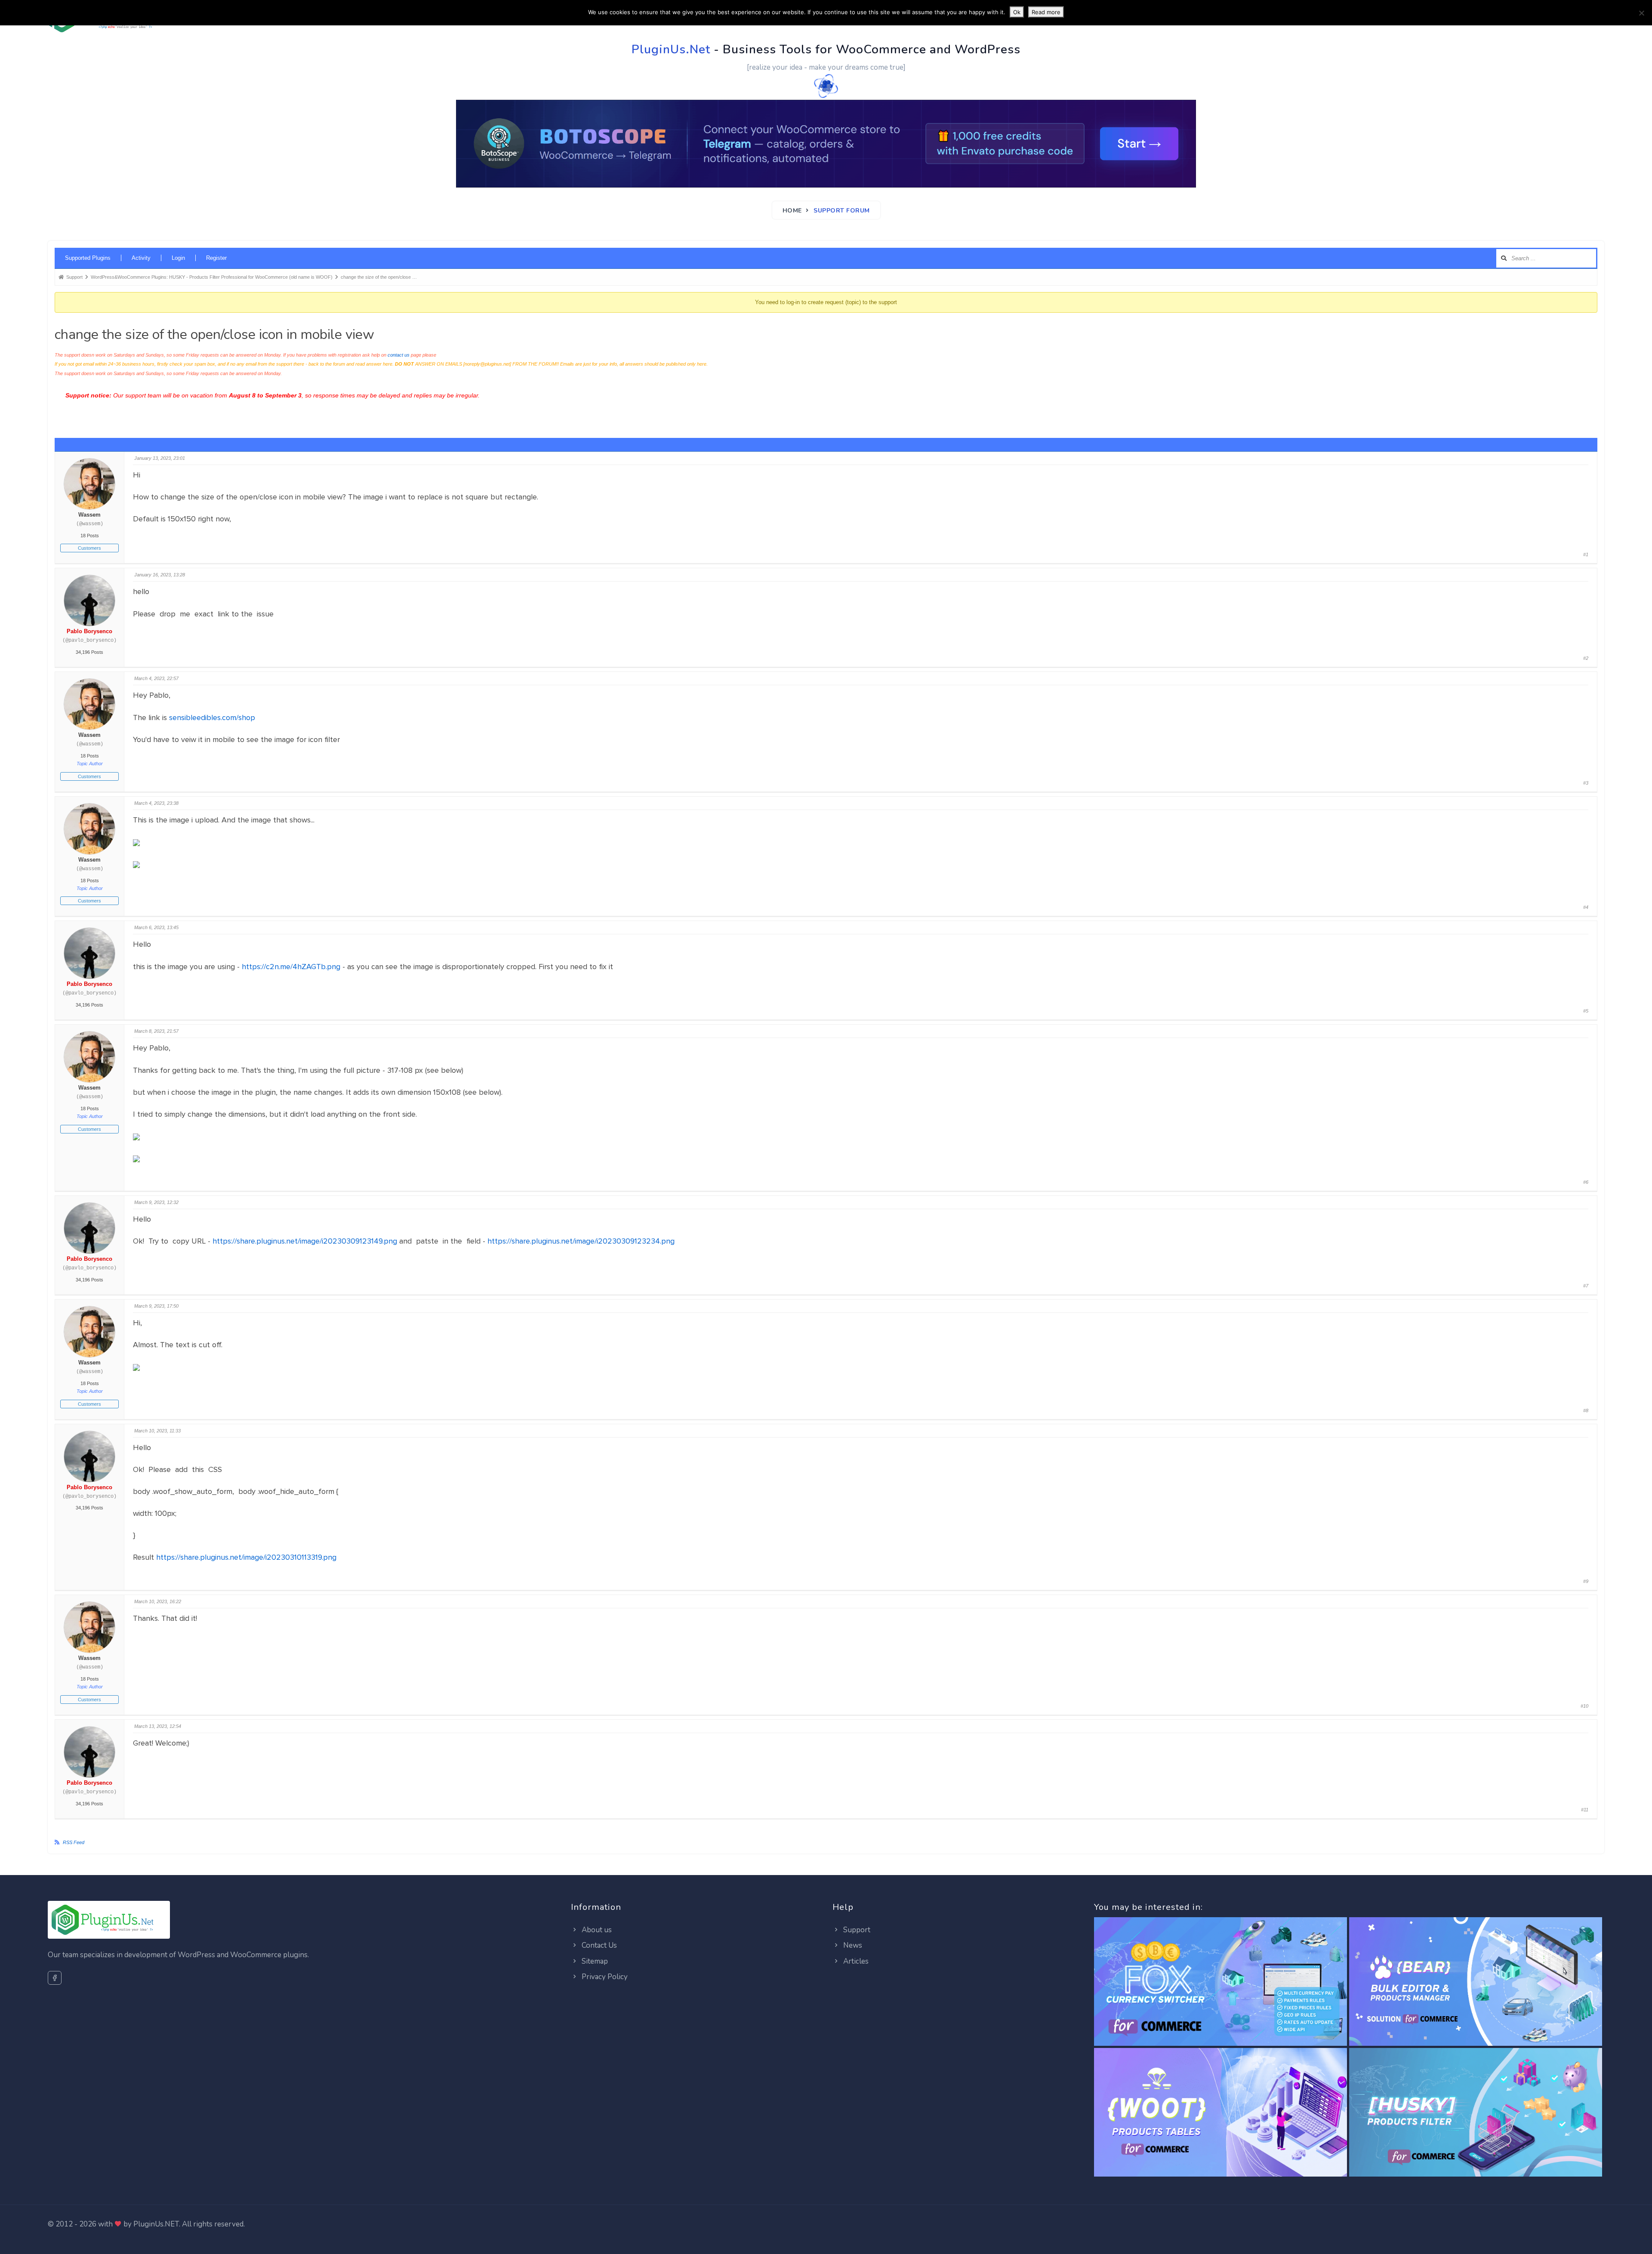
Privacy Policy (604, 1977)
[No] (1641, 13)
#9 (1586, 1581)
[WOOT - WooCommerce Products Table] (1221, 2113)
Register (216, 258)
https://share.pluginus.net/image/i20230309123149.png (305, 1241)
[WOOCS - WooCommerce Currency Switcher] (1221, 1982)
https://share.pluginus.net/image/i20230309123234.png (581, 1241)
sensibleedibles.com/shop (212, 717)
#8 (1586, 1410)
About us (596, 1930)
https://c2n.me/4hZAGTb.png (291, 967)
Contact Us (598, 1945)
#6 (1586, 1182)
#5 (1586, 1011)
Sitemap (594, 1961)
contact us (399, 355)
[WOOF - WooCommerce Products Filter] (1476, 2113)
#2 (1586, 658)
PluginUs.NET (156, 2224)
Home (792, 211)
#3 (1586, 783)
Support (856, 1930)
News (852, 1945)
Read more (1046, 12)
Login (178, 258)
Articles (855, 1961)
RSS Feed (74, 1842)
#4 (1586, 907)
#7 (1586, 1286)
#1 (1586, 554)
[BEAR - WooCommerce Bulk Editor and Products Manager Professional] (1476, 1982)
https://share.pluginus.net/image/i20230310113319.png (246, 1557)
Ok (1017, 12)
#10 (1584, 1706)
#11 (1585, 1810)
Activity (141, 258)
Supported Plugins (88, 258)
